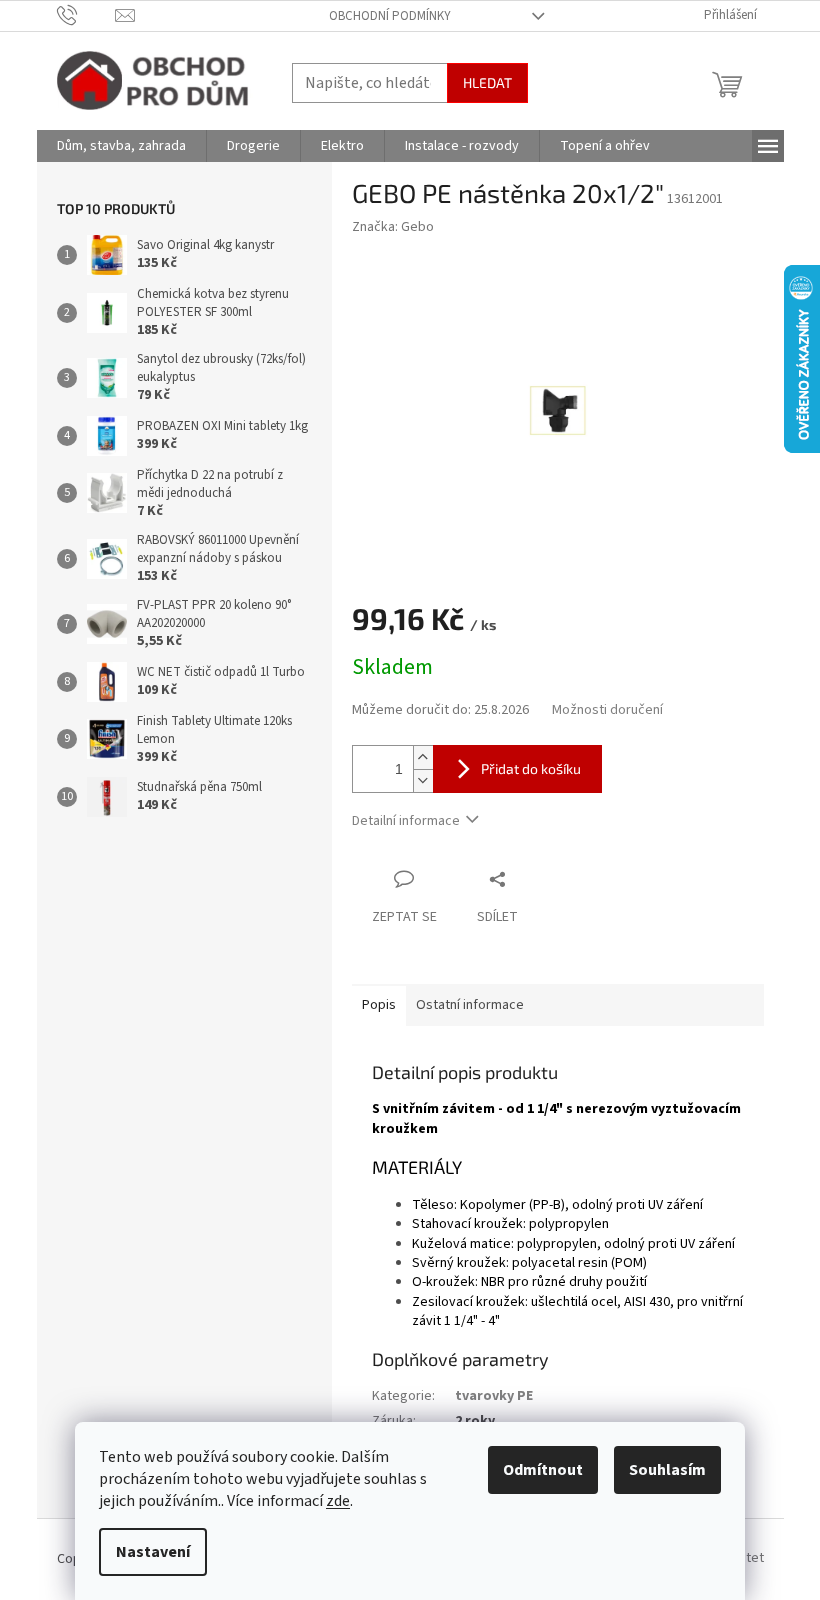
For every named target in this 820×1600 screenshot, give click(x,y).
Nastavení (153, 1552)
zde (338, 1501)
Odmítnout (543, 1470)
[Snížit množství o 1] (423, 780)
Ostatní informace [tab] (470, 1005)
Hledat (487, 82)
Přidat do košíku (531, 768)
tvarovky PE (494, 1396)
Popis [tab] (379, 1005)
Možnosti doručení (607, 710)
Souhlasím (667, 1470)
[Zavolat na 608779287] (86, 15)
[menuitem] (121, 146)
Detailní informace (406, 821)
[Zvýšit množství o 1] (423, 757)
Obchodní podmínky (390, 16)
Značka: (393, 227)
